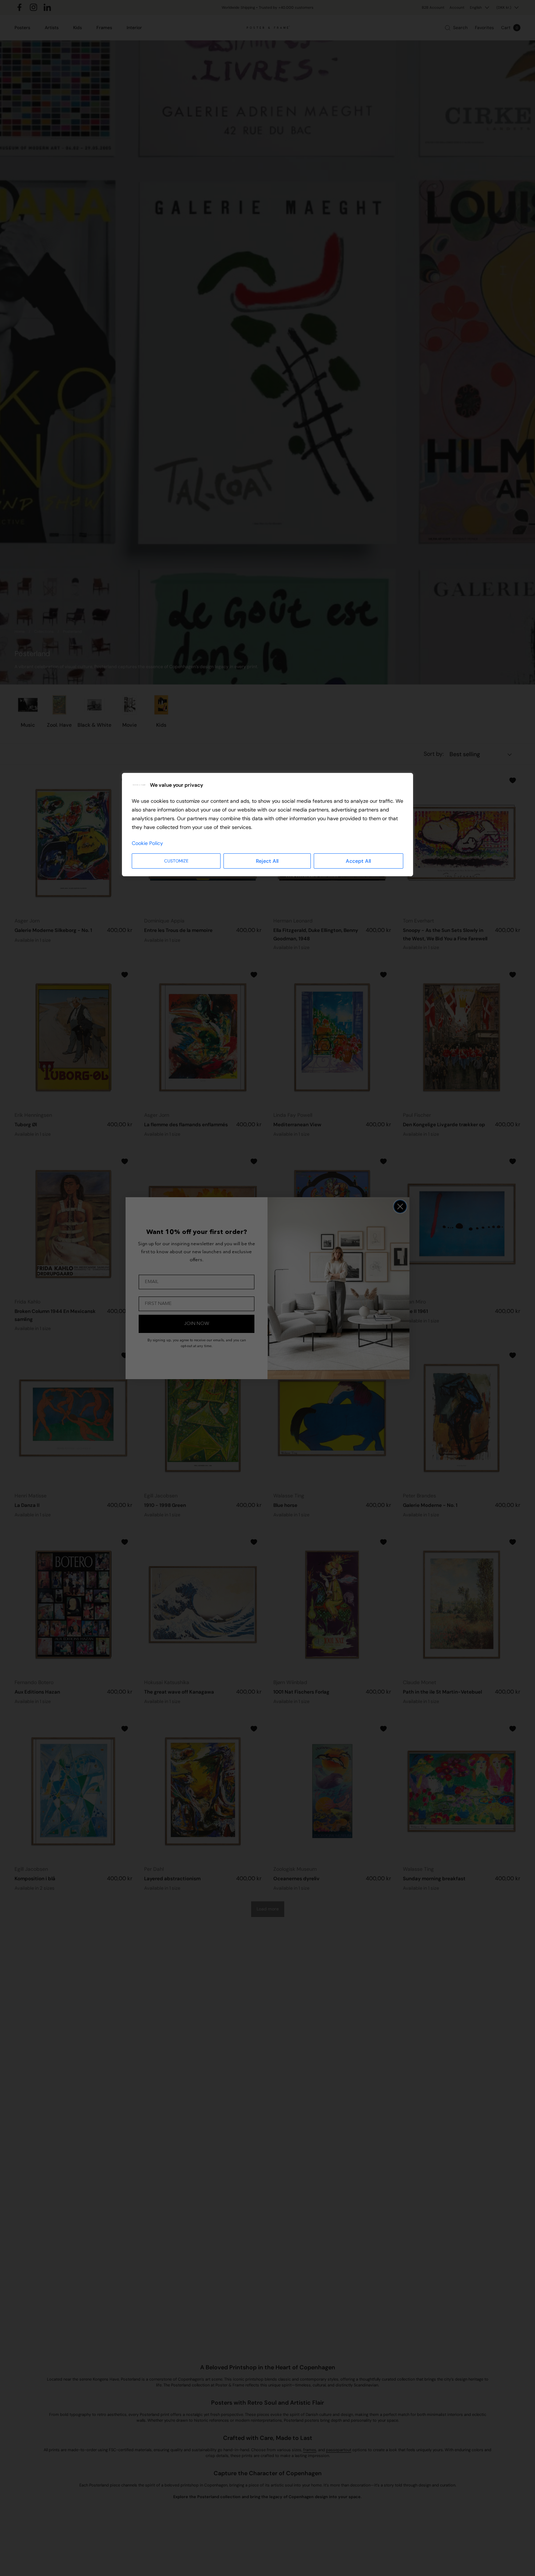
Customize (176, 861)
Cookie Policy (147, 843)
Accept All (358, 861)
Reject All (267, 861)
